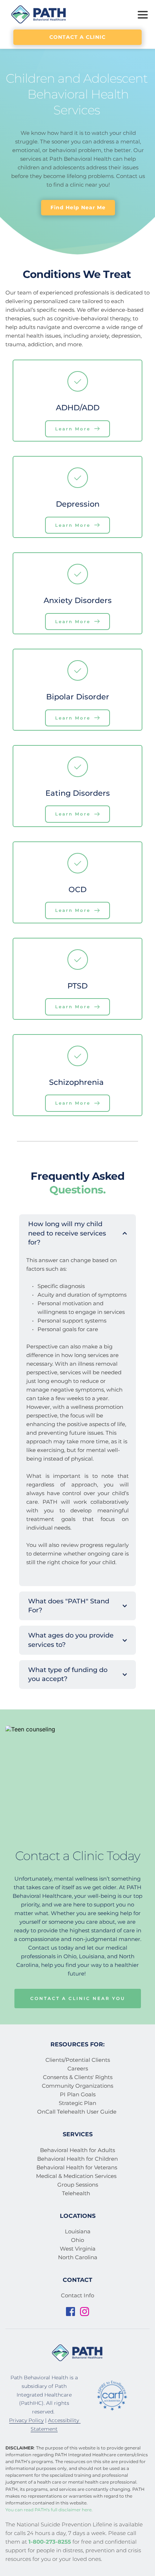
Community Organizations (77, 2086)
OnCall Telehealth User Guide (77, 2112)
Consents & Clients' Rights (78, 2077)
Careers (78, 2068)
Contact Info (77, 2295)
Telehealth (76, 2193)
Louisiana (78, 2231)
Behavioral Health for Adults (77, 2150)
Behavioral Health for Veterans (77, 2167)
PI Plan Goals (78, 2094)
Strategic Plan (77, 2103)
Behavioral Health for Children (77, 2159)
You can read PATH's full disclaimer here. (49, 2510)
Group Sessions (78, 2185)
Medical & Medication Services (77, 2176)
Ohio (77, 2240)
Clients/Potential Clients (78, 2060)
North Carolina (78, 2257)
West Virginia (78, 2249)
